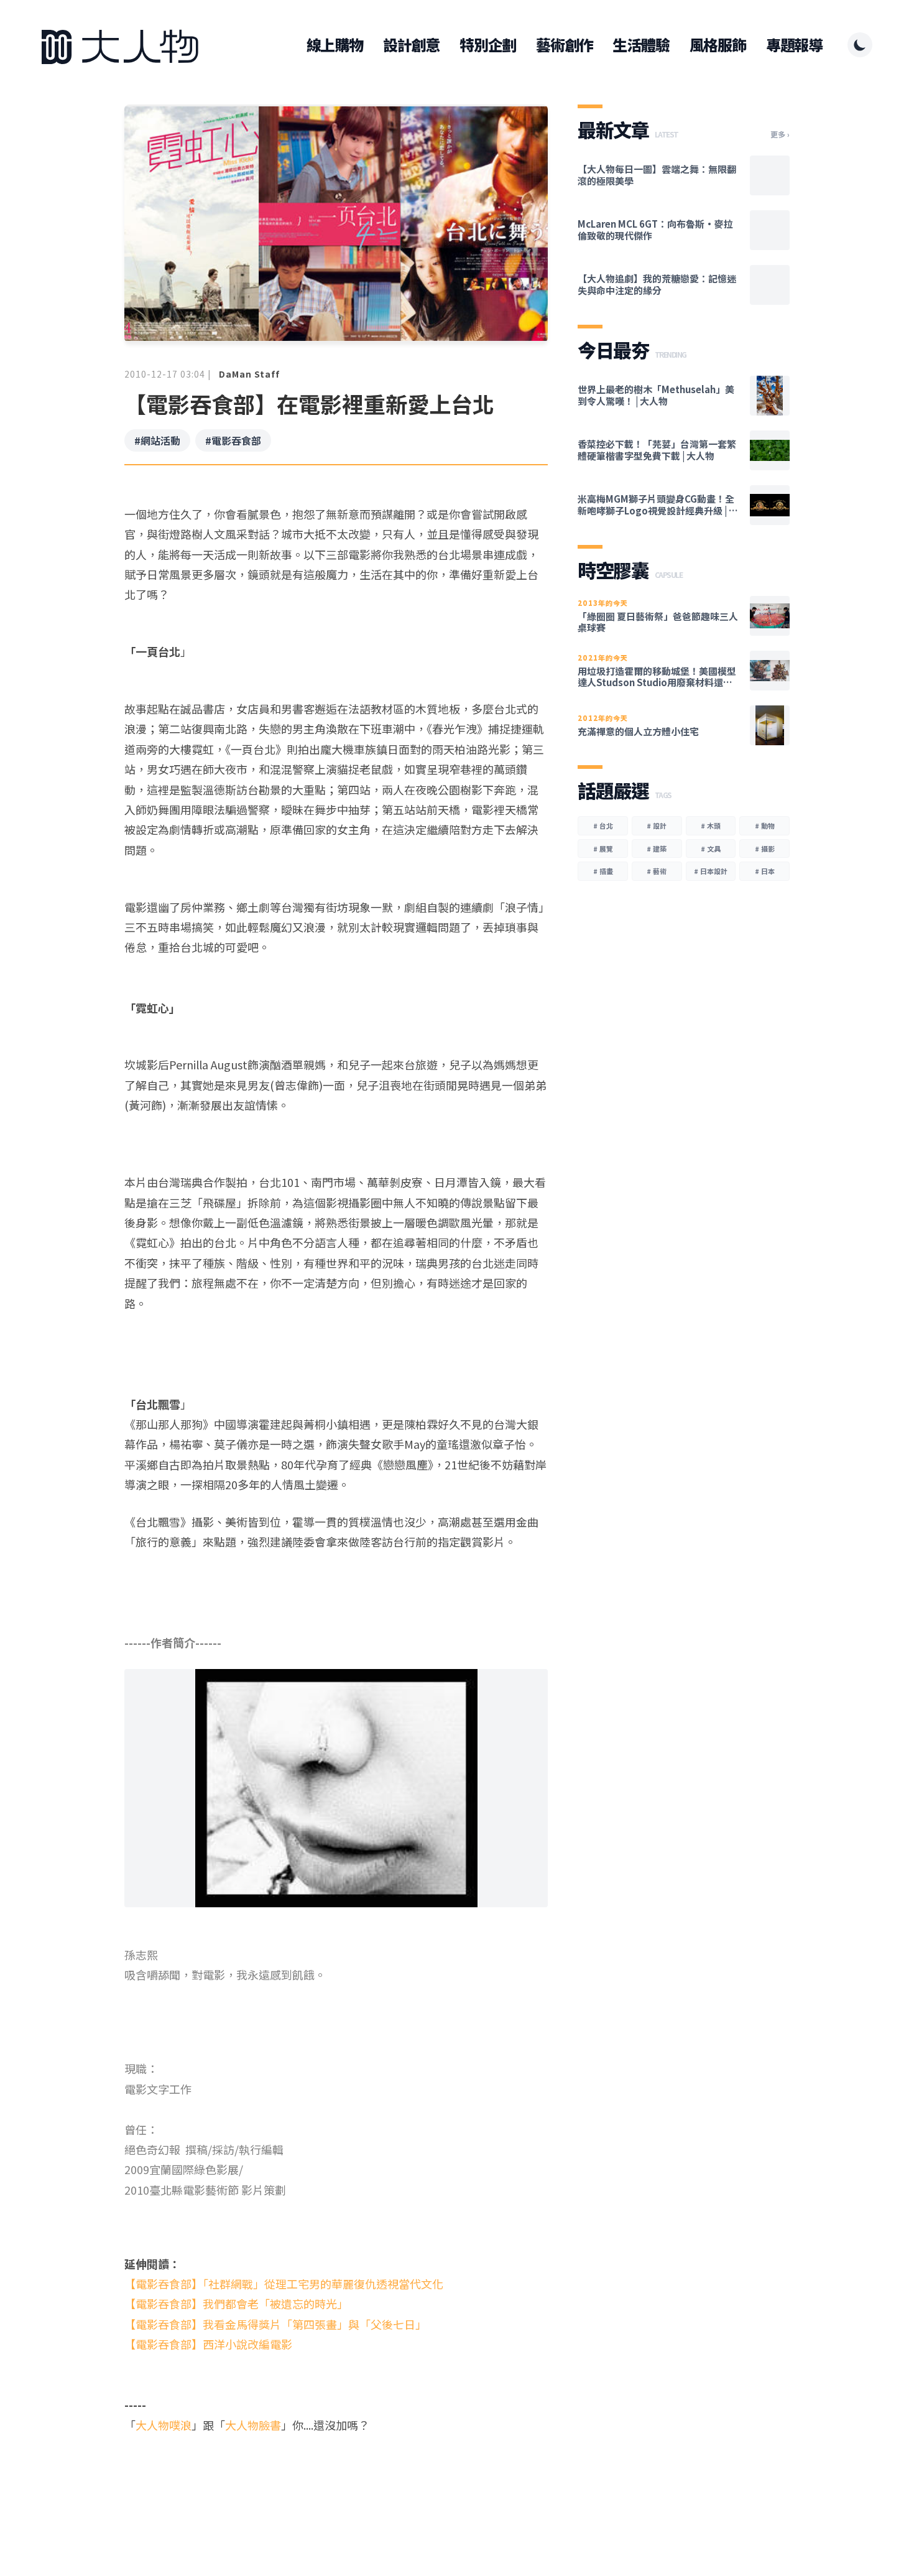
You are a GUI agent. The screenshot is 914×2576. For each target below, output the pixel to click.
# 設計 (657, 825)
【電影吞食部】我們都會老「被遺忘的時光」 (236, 2304)
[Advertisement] (336, 2483)
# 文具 (711, 849)
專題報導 (794, 45)
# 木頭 (711, 825)
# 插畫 (603, 871)
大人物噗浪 (164, 2425)
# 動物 (765, 825)
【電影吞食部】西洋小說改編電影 (208, 2344)
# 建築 (657, 849)
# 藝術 (657, 871)
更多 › (780, 134)
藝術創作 (564, 45)
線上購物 (335, 45)
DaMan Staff (249, 374)
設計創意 (411, 45)
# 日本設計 (711, 871)
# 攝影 (765, 849)
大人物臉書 (253, 2425)
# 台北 (603, 825)
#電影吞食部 (233, 440)
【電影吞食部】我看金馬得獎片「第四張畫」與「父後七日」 (275, 2324)
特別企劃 (488, 45)
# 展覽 (603, 849)
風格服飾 (718, 45)
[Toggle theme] (860, 45)
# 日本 (765, 871)
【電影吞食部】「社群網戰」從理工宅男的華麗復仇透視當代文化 (284, 2284)
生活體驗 (641, 45)
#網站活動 (157, 440)
